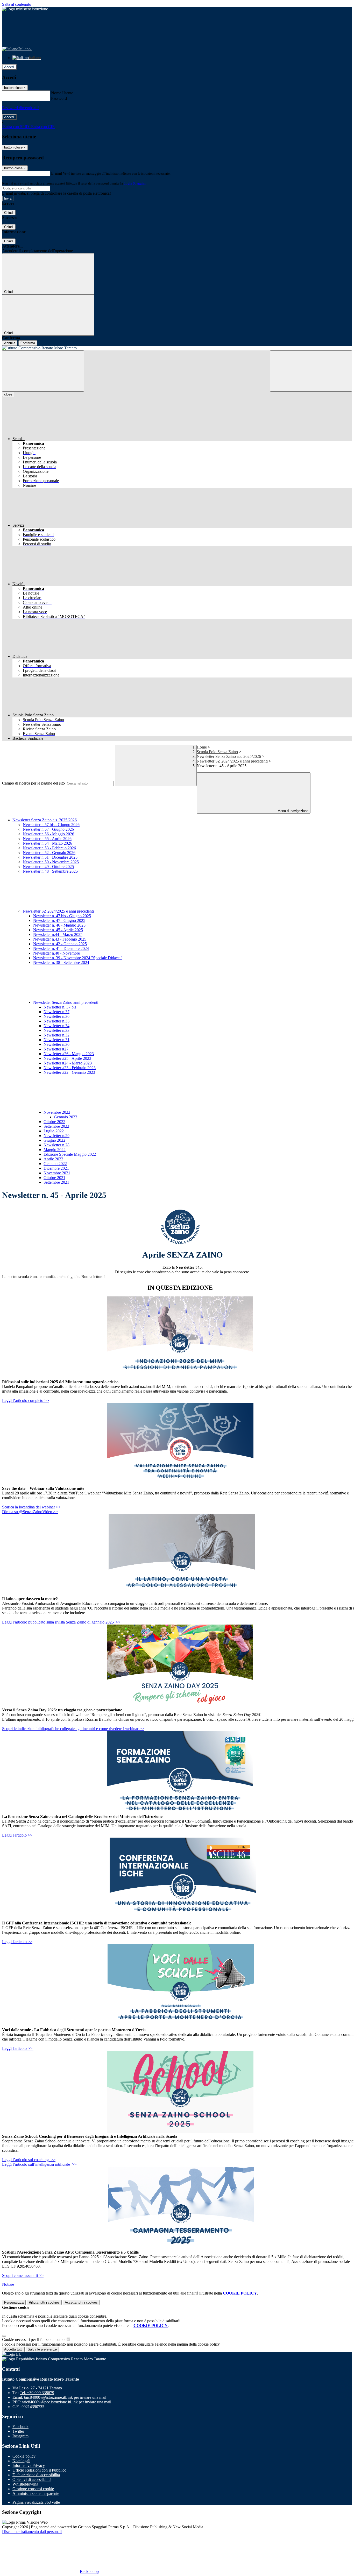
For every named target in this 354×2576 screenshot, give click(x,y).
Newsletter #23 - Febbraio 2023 (70, 1068)
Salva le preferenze (42, 2349)
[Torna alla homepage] (177, 348)
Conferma (28, 343)
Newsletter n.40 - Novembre (56, 953)
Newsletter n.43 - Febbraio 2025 (60, 939)
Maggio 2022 (55, 1150)
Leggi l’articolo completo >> (26, 1400)
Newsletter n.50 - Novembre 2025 (51, 862)
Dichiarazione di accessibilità (36, 2475)
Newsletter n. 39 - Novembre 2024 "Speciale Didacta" (78, 958)
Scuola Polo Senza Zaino (217, 752)
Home (202, 747)
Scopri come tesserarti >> (23, 2275)
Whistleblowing (25, 2484)
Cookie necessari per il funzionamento (34, 2339)
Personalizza (14, 2302)
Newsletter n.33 (56, 1030)
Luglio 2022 (54, 1131)
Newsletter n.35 (56, 1021)
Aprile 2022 (53, 1159)
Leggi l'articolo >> (17, 1835)
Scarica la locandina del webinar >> (31, 1507)
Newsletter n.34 (56, 1026)
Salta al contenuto (17, 4)
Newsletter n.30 (56, 1044)
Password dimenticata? (21, 108)
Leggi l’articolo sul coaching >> (29, 2160)
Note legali (21, 2461)
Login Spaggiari (135, 183)
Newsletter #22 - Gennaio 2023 (69, 1072)
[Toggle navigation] (43, 371)
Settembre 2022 (56, 1126)
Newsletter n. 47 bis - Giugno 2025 (62, 916)
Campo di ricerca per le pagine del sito (33, 783)
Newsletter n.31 (56, 1040)
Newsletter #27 (56, 1049)
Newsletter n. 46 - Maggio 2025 (59, 925)
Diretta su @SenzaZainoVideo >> (30, 1512)
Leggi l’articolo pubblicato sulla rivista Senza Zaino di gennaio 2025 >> (61, 1622)
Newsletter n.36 (56, 1016)
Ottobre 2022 (54, 1122)
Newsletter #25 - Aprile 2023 (67, 1058)
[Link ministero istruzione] (25, 9)
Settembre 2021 (56, 1182)
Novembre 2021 (57, 1173)
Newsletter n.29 (56, 1136)
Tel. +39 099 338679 (37, 2393)
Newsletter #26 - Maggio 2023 (69, 1054)
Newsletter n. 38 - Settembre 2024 (61, 962)
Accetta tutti (81, 2302)
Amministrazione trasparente (36, 2493)
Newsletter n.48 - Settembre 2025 (50, 871)
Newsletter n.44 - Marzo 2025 (58, 934)
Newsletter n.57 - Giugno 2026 (48, 829)
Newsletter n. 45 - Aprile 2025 (58, 930)
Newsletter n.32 (56, 1035)
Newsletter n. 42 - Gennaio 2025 (60, 944)
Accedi (9, 67)
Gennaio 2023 (66, 1117)
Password (59, 98)
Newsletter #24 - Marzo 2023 (68, 1063)
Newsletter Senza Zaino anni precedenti (66, 1002)
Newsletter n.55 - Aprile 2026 (47, 839)
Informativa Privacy (29, 2465)
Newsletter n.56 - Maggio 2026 (48, 834)
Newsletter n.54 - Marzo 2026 (47, 843)
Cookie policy (24, 2456)
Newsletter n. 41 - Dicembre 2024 (61, 948)
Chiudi (9, 213)
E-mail (56, 173)
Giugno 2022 (54, 1140)
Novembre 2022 (57, 1112)
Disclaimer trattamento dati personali (32, 2532)
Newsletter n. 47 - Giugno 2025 (59, 920)
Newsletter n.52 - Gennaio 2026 (49, 853)
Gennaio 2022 (55, 1164)
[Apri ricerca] (311, 371)
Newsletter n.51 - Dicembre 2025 (50, 857)
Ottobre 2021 (54, 1178)
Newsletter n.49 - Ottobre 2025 (48, 867)
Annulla (10, 343)
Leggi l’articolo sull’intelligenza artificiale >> (39, 2164)
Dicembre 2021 (56, 1168)
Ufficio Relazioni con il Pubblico (39, 2470)
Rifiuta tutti (44, 2302)
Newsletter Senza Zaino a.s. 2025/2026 (229, 756)
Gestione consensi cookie (33, 2489)
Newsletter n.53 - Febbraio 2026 (49, 848)
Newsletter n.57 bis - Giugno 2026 (51, 825)
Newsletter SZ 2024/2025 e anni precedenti (233, 761)
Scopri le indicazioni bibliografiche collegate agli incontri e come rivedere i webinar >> (73, 1729)
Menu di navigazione (292, 811)
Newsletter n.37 (56, 1012)
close (8, 394)
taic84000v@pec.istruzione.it (67, 2402)
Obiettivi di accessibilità (32, 2479)
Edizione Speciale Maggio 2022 (70, 1154)
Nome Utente (62, 93)
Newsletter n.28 (56, 1145)
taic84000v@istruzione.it (65, 2397)
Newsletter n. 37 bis (60, 1007)
